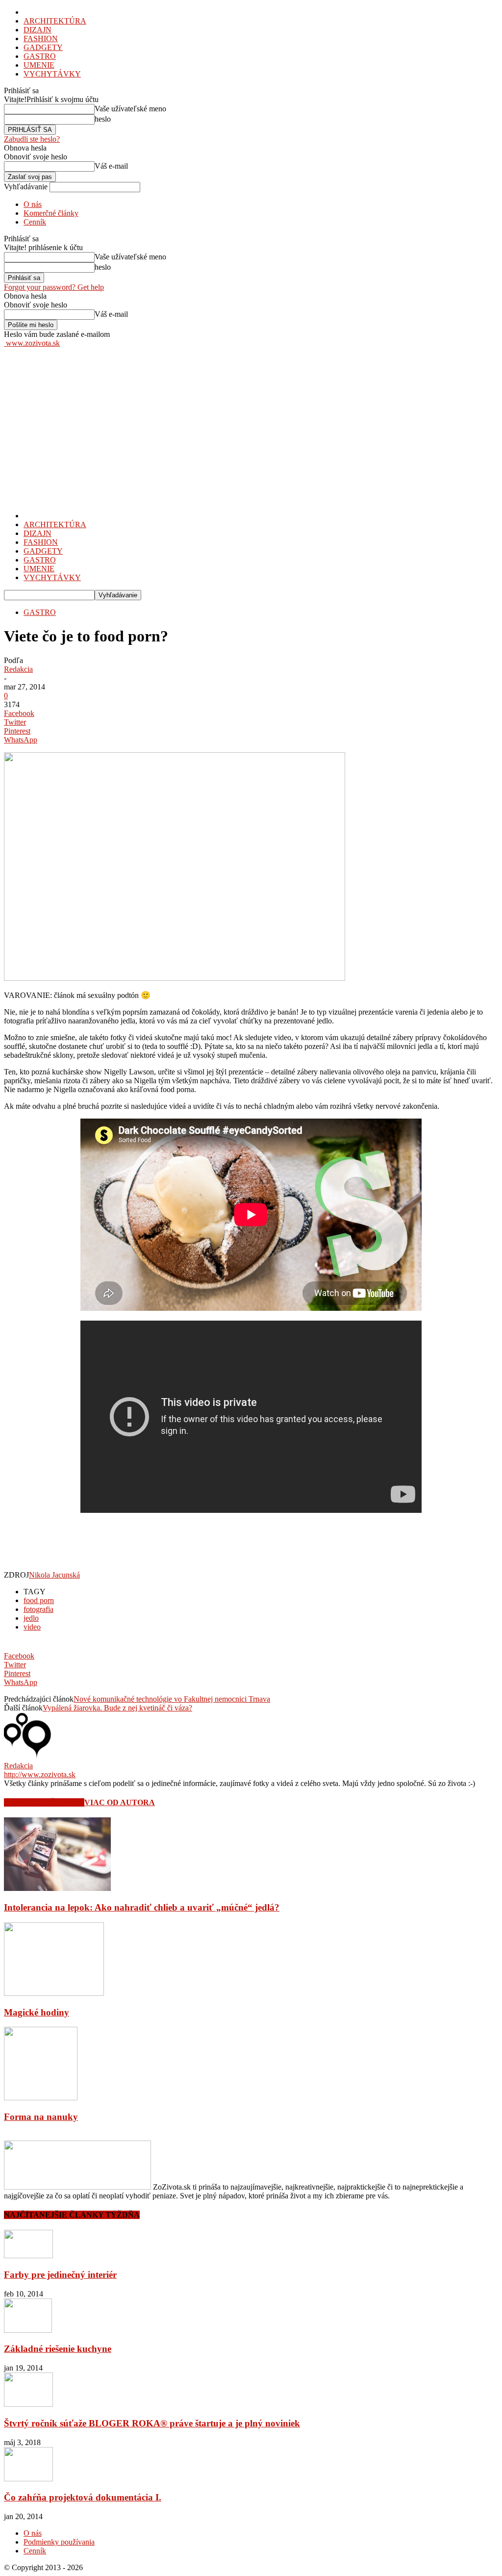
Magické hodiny (37, 2012)
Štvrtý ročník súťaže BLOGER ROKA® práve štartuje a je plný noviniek (152, 2423)
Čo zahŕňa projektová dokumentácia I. (83, 2497)
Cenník (35, 222)
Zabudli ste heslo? (32, 139)
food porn (39, 1600)
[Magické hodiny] (54, 1993)
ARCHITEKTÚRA (55, 21)
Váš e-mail (111, 166)
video (32, 1627)
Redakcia (18, 669)
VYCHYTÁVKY (52, 74)
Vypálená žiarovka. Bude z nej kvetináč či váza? (117, 1708)
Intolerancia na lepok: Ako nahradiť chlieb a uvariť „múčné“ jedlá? (142, 1907)
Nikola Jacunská (54, 1575)
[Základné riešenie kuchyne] (28, 2330)
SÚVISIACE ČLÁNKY (44, 1802)
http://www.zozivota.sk (40, 1774)
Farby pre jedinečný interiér (60, 2275)
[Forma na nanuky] (41, 2098)
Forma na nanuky (41, 2117)
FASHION (41, 38)
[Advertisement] (251, 421)
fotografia (38, 1609)
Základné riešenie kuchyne (58, 2349)
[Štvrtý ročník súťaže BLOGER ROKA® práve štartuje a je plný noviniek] (28, 2404)
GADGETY (43, 47)
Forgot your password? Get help (54, 287)
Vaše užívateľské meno (130, 109)
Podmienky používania (59, 2542)
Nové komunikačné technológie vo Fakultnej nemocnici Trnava (172, 1699)
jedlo (31, 1618)
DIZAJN (38, 30)
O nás (33, 204)
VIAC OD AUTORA (120, 1802)
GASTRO (40, 56)
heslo (103, 119)
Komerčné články (51, 213)
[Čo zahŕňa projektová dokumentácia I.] (28, 2479)
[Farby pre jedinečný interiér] (28, 2256)
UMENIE (39, 65)
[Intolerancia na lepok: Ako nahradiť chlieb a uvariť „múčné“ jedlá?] (57, 1888)
